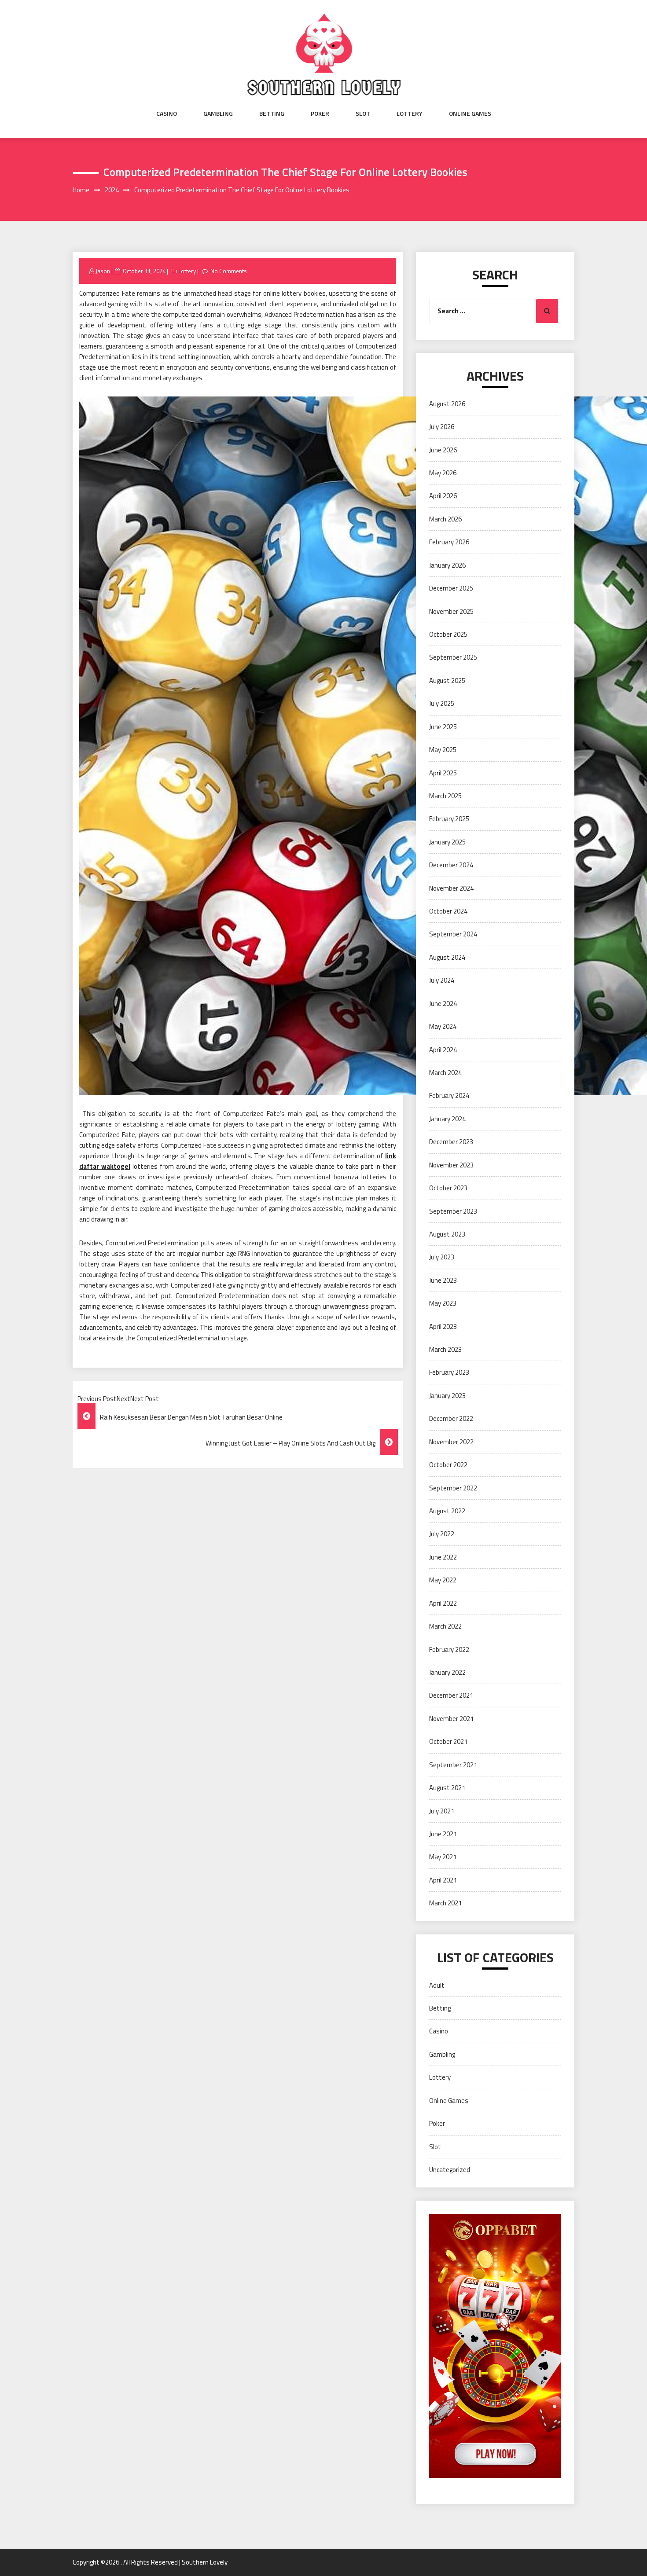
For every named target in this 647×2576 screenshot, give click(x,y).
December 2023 (451, 1142)
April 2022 (443, 1603)
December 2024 (451, 865)
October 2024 (448, 911)
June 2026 (443, 450)
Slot (363, 114)
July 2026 (442, 427)
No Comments (229, 271)
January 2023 (447, 1396)
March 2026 (445, 519)
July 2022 (442, 1534)
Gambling (218, 114)
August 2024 (447, 957)
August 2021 (447, 1788)
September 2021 (453, 1765)
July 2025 (442, 703)
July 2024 (442, 980)
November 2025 (451, 611)
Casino (167, 114)
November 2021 (451, 1719)
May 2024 (443, 1026)
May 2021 (443, 1857)
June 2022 (443, 1557)
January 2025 (447, 842)
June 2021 (443, 1834)
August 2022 (447, 1511)
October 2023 (448, 1188)
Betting (272, 114)
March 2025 (445, 796)
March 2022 (445, 1626)
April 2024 (443, 1050)
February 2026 (449, 542)
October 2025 (448, 634)
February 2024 (449, 1095)
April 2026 (443, 496)
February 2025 (449, 819)
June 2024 (443, 1004)
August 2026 (447, 404)
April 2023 (443, 1327)
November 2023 (451, 1165)
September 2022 (453, 1488)
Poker (320, 114)
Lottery (410, 114)
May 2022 (443, 1580)
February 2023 (449, 1372)
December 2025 (451, 588)
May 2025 (443, 750)
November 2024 (451, 888)
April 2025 (443, 773)
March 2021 (445, 1903)
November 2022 (451, 1442)
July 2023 (442, 1257)
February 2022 (449, 1649)
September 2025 (453, 657)
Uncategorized (450, 2170)
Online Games (470, 114)
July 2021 (442, 1811)
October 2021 (448, 1741)
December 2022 (451, 1418)
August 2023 (447, 1234)
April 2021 (443, 1880)
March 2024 (445, 1073)
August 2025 (447, 681)
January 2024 (447, 1119)
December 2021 (451, 1695)
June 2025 (443, 727)
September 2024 (453, 934)
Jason (103, 271)
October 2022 (448, 1465)
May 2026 (443, 473)
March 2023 (445, 1349)
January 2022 (447, 1672)
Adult (437, 1985)
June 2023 (443, 1280)
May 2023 (443, 1303)
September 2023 (453, 1211)
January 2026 (447, 565)
